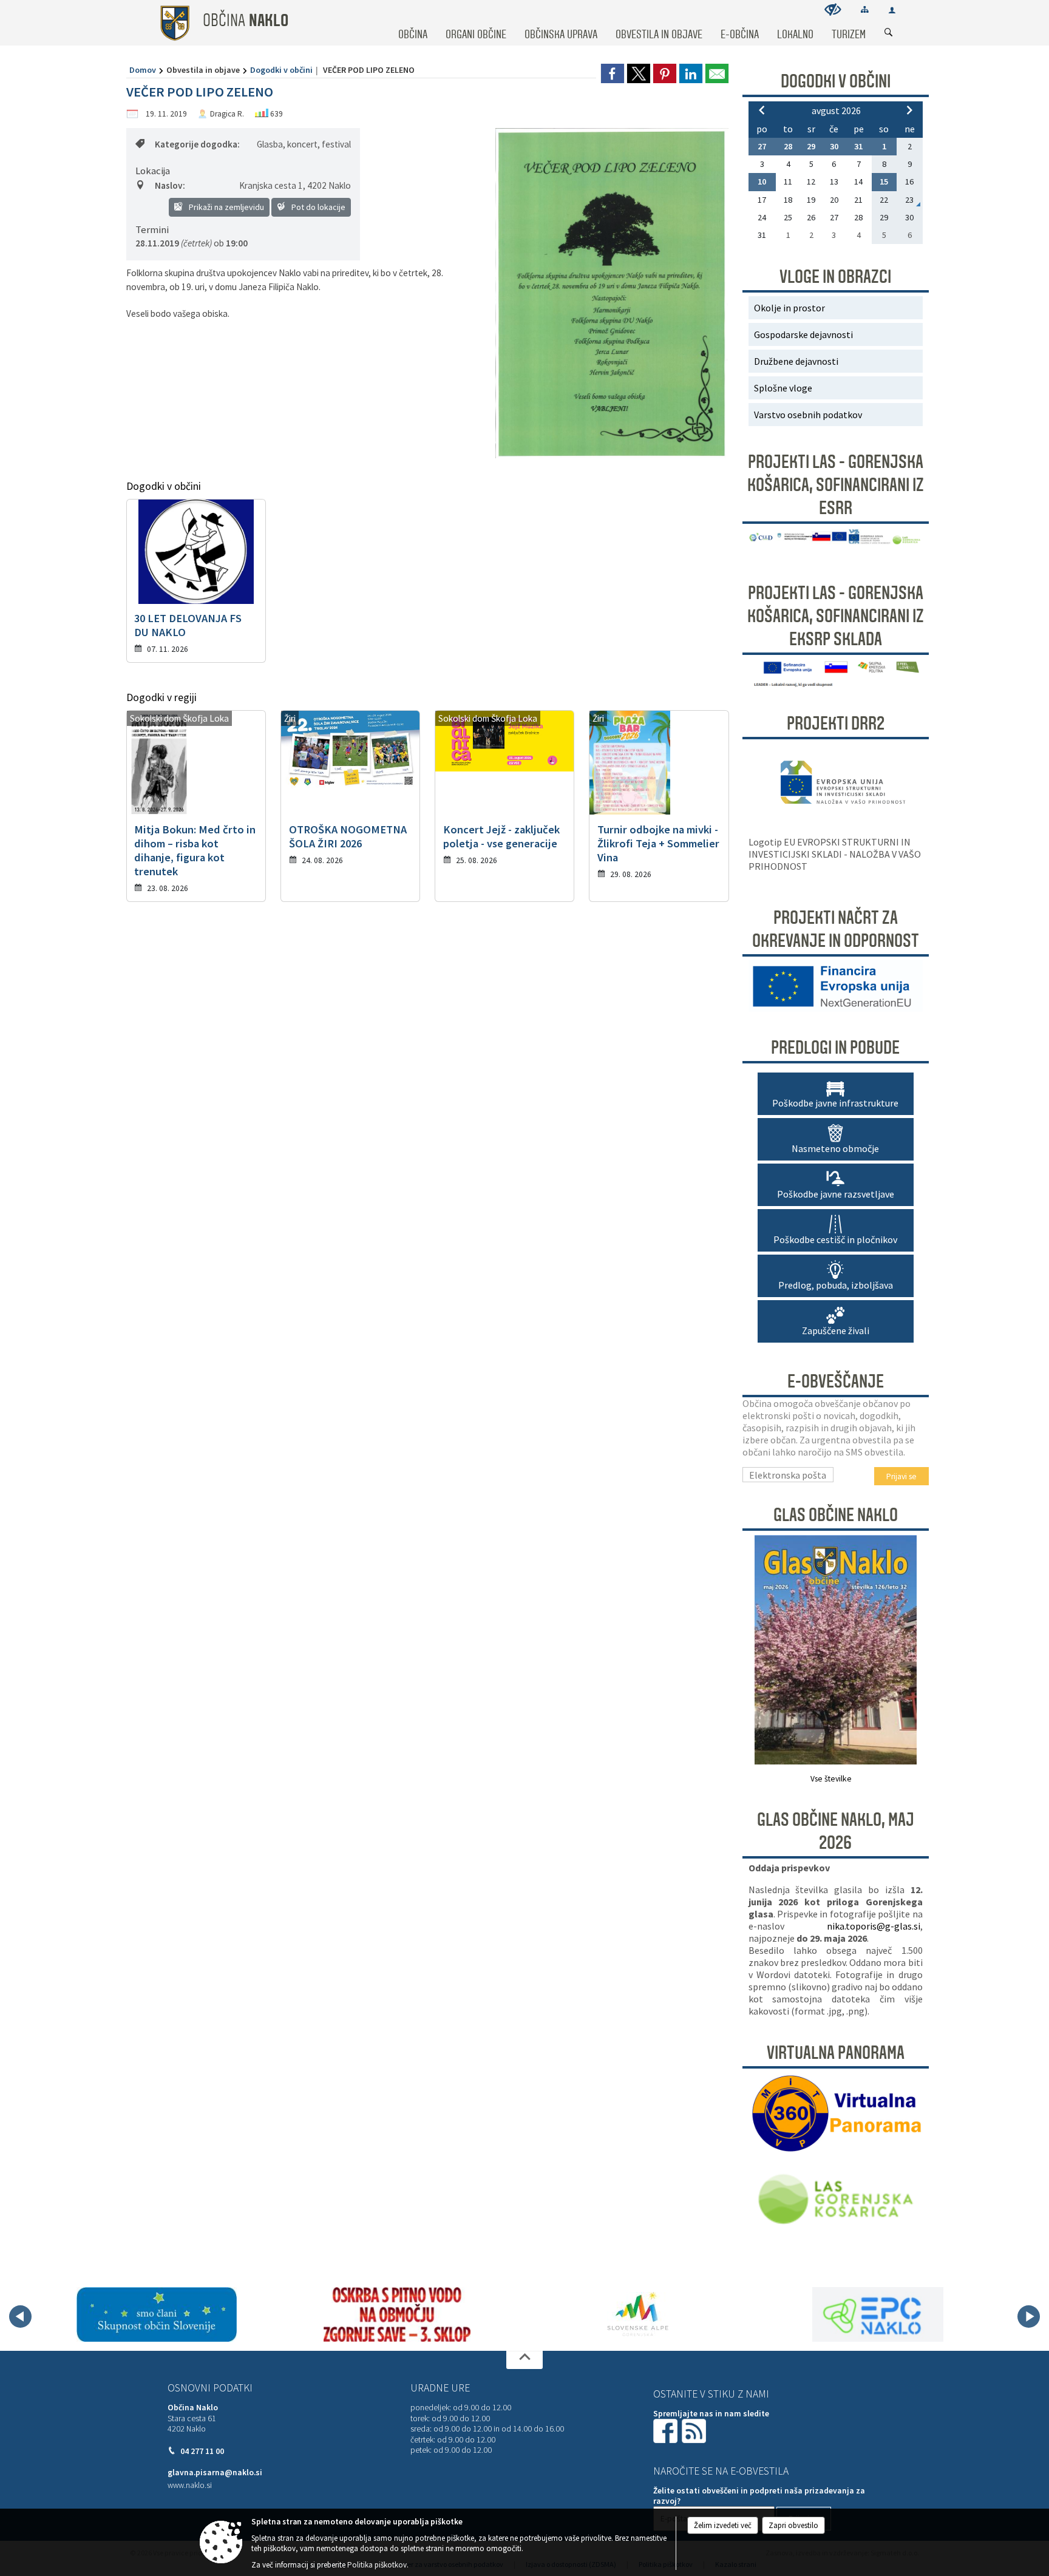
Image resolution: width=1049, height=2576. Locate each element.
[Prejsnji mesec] (762, 110)
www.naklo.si (190, 2485)
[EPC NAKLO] (878, 2314)
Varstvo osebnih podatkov (808, 415)
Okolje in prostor (789, 308)
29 (811, 146)
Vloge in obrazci (835, 277)
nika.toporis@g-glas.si (874, 1926)
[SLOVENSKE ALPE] (638, 2314)
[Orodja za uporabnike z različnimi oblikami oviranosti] (833, 9)
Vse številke (831, 1779)
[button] (20, 2317)
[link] (613, 73)
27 (762, 146)
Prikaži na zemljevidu (226, 207)
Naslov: (170, 185)
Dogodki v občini (281, 70)
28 (788, 146)
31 (858, 146)
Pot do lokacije (317, 207)
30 (834, 146)
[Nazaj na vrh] (524, 2360)
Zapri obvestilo (793, 2525)
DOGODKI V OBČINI (836, 81)
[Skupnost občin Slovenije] (157, 2314)
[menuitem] (413, 23)
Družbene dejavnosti (796, 361)
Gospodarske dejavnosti (803, 334)
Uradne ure (440, 2388)
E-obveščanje (836, 1381)
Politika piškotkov (377, 2565)
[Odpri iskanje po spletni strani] (889, 33)
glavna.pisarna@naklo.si (215, 2473)
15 (884, 181)
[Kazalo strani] (865, 9)
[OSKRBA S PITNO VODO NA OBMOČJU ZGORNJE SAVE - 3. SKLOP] (397, 2314)
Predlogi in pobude (835, 1048)
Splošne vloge (783, 388)
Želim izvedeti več (723, 2525)
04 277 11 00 (202, 2451)
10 (762, 181)
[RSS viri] (695, 2430)
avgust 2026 (836, 110)
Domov (143, 70)
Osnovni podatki (210, 2388)
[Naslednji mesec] (909, 110)
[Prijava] (892, 10)
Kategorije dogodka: (197, 144)
